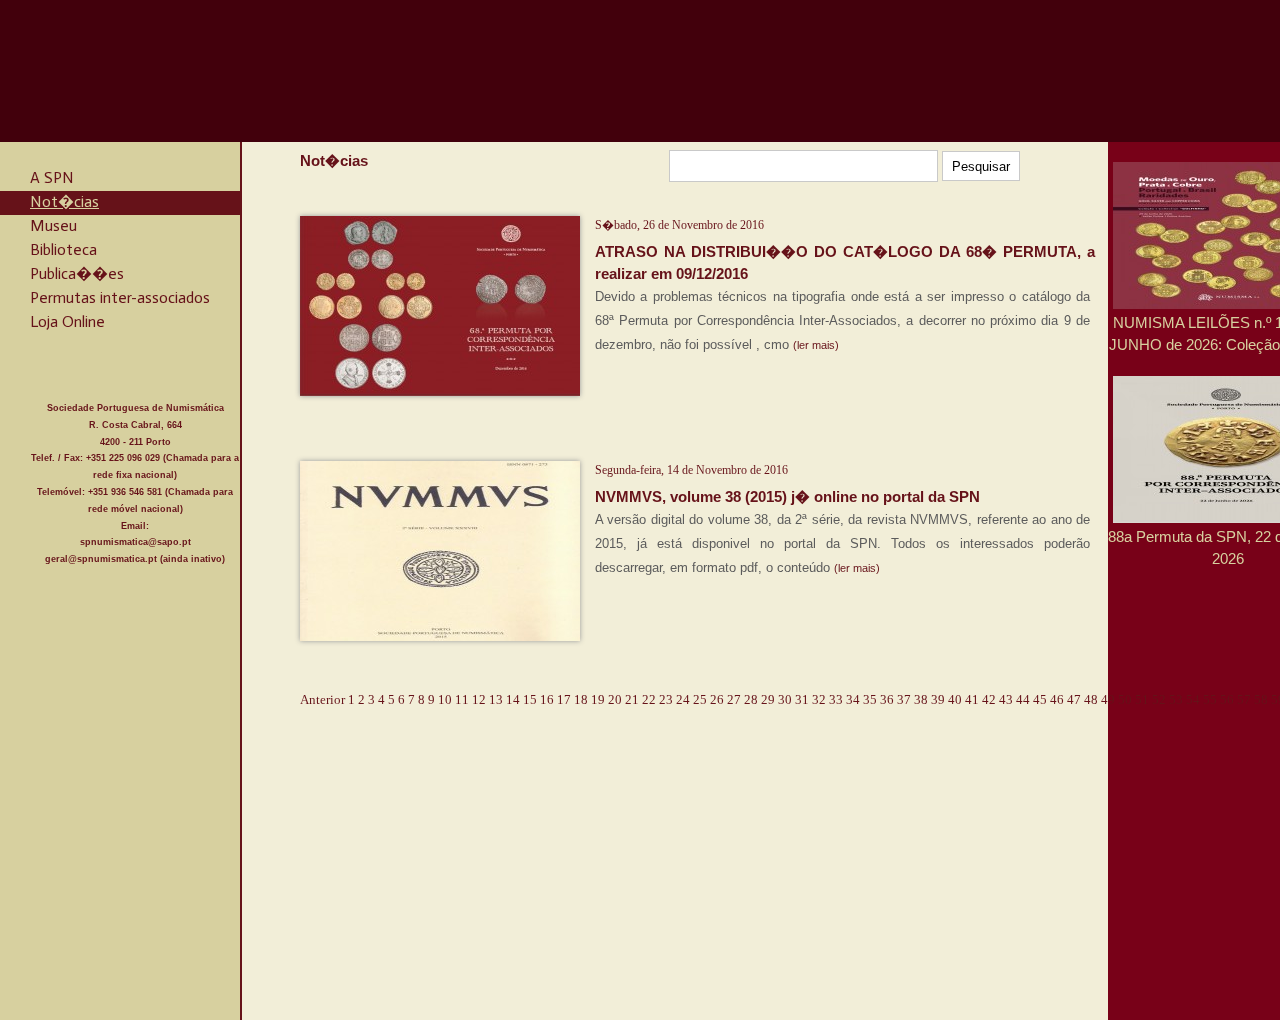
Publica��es (77, 273)
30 (785, 699)
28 (751, 699)
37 (904, 699)
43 (1006, 699)
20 (615, 699)
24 (683, 699)
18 (581, 699)
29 (768, 699)
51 (1142, 699)
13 (496, 699)
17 (564, 699)
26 (717, 699)
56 (1227, 699)
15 (530, 699)
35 (870, 699)
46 (1057, 699)
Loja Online (67, 321)
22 (649, 699)
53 (1176, 699)
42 (989, 699)
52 (1159, 699)
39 (938, 699)
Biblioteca (63, 249)
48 (1091, 699)
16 (547, 699)
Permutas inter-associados (120, 297)
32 (819, 699)
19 (598, 699)
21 (632, 699)
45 (1040, 699)
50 (1125, 699)
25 (700, 699)
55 (1210, 699)
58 (1261, 699)
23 (666, 699)
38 (921, 699)
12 (479, 699)
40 (955, 699)
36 (887, 699)
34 (853, 699)
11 (462, 699)
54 (1193, 699)
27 (734, 699)
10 (445, 699)
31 (802, 699)
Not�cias (64, 201)
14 (513, 699)
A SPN (52, 177)
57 (1244, 699)
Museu (53, 225)
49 (1108, 699)
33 (836, 699)
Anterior (322, 699)
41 (972, 699)
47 (1074, 699)
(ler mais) (816, 345)
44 (1023, 699)
